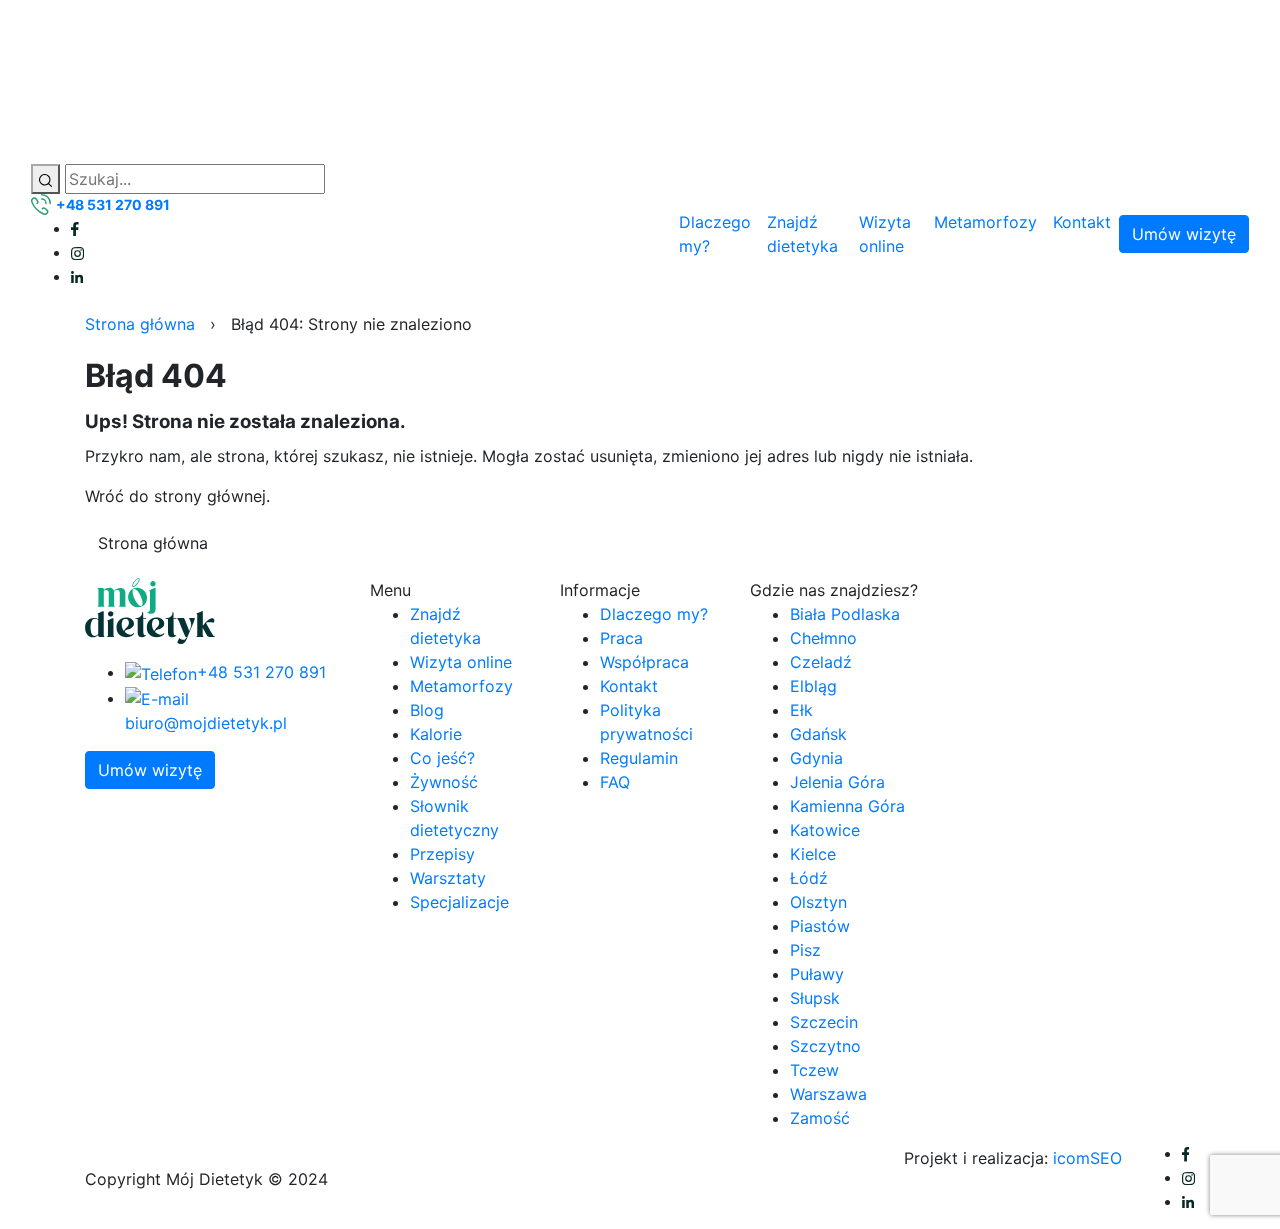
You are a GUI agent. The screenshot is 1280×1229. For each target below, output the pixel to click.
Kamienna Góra (847, 806)
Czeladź (821, 662)
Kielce (813, 854)
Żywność (444, 782)
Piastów (820, 926)
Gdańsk (818, 734)
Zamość (820, 1118)
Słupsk (815, 998)
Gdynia (816, 758)
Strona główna (140, 324)
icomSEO (1087, 1158)
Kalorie (436, 734)
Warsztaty (448, 878)
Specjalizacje (459, 902)
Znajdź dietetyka (802, 234)
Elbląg (813, 686)
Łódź (809, 878)
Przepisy (442, 854)
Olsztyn (818, 902)
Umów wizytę (1184, 234)
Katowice (825, 830)
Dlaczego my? (715, 234)
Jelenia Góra (837, 782)
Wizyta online (885, 234)
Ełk (801, 710)
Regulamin (639, 758)
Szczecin (824, 1022)
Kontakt (1082, 222)
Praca (621, 638)
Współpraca (644, 662)
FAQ (615, 782)
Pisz (805, 950)
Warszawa (828, 1094)
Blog (427, 710)
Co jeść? (442, 758)
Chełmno (823, 638)
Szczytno (825, 1046)
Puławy (817, 974)
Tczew (814, 1070)
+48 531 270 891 (113, 204)
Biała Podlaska (845, 614)
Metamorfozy (985, 222)
